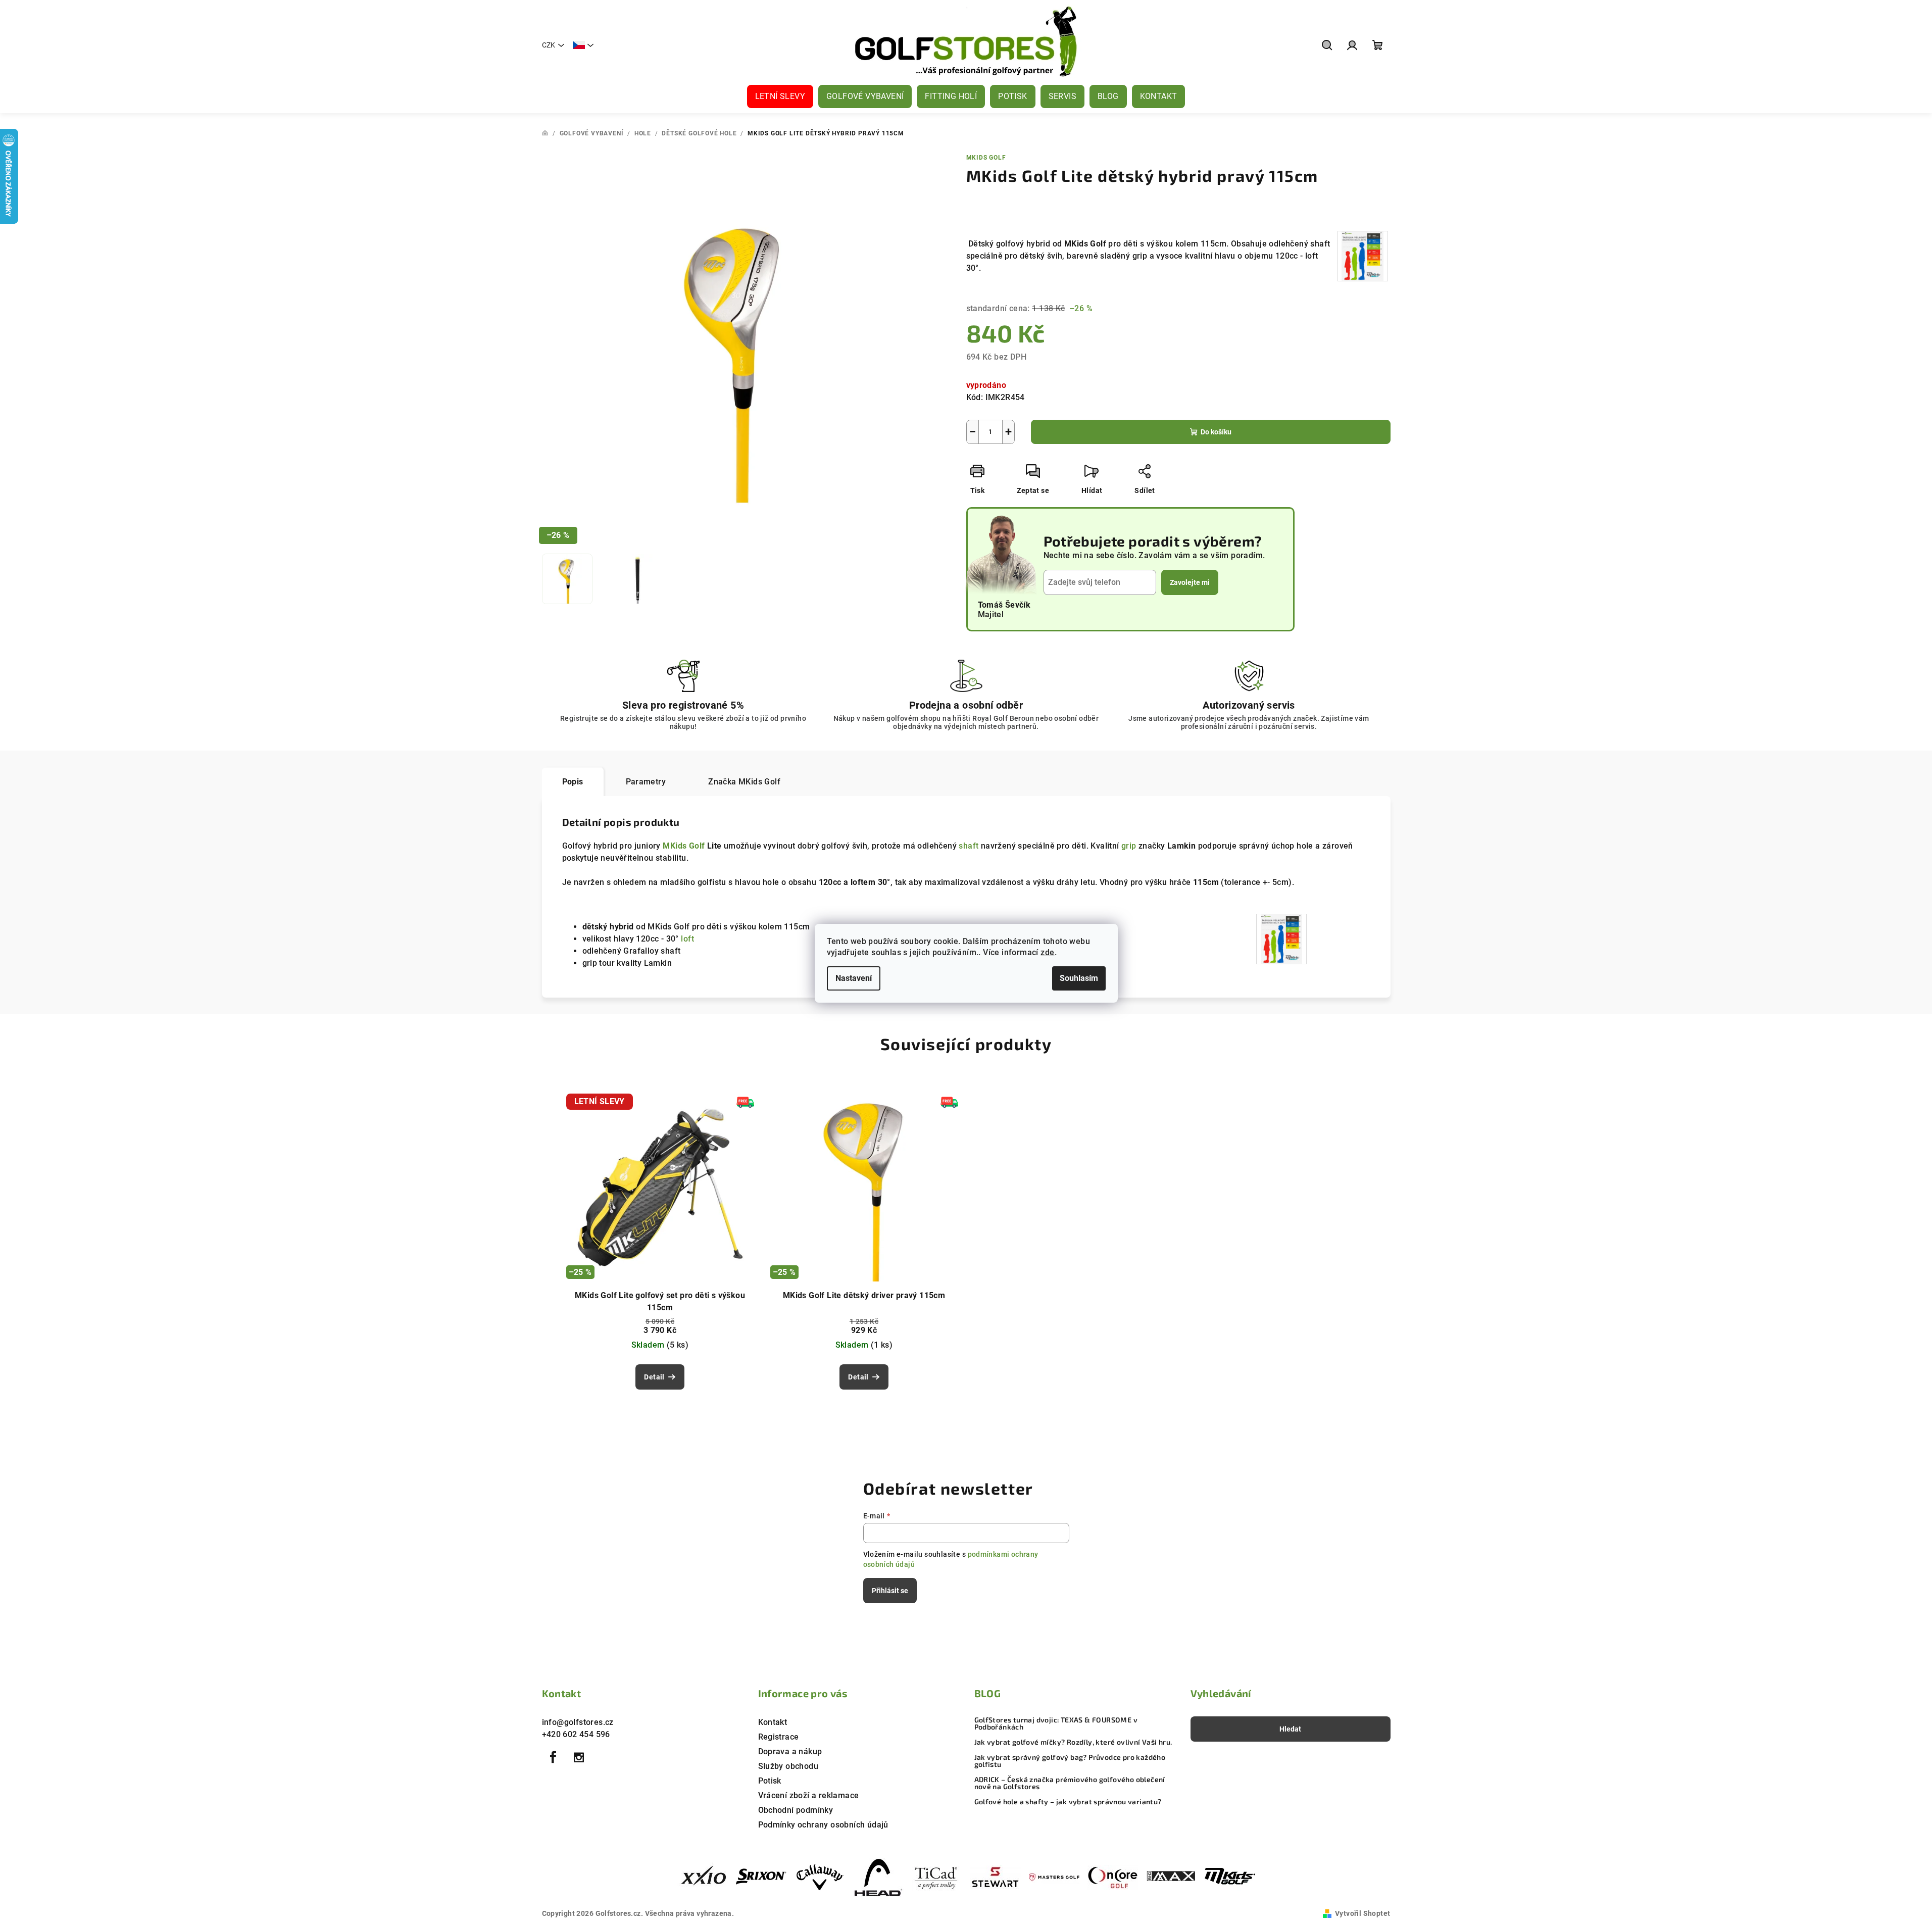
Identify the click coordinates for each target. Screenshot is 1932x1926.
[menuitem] (780, 96)
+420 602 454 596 (576, 1734)
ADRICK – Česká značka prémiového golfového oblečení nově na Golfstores (1070, 1783)
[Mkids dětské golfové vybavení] (1230, 1877)
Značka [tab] (744, 782)
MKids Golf (986, 158)
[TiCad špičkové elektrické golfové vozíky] (937, 1877)
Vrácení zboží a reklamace (809, 1795)
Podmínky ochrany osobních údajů (823, 1825)
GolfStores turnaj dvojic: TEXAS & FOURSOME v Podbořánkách (1056, 1723)
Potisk (770, 1781)
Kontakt (773, 1722)
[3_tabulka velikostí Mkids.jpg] (1363, 256)
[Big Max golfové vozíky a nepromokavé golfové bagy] (1171, 1877)
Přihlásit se (890, 1591)
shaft (969, 846)
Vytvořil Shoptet (1363, 1913)
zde (1047, 952)
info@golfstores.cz (578, 1722)
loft (687, 939)
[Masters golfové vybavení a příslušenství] (1054, 1877)
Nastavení (854, 978)
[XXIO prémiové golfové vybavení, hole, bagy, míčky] (703, 1877)
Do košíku (1216, 432)
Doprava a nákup (790, 1751)
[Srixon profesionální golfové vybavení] (761, 1877)
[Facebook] (554, 1757)
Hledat (1290, 1729)
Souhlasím (1079, 978)
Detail (654, 1377)
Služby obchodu (788, 1766)
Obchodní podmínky (796, 1810)
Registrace (779, 1737)
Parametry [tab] (646, 782)
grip (1129, 846)
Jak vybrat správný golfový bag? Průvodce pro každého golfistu (1070, 1761)
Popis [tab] (573, 782)
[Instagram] (579, 1757)
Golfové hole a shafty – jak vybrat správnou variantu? (1068, 1802)
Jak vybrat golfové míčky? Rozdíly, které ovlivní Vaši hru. (1073, 1742)
